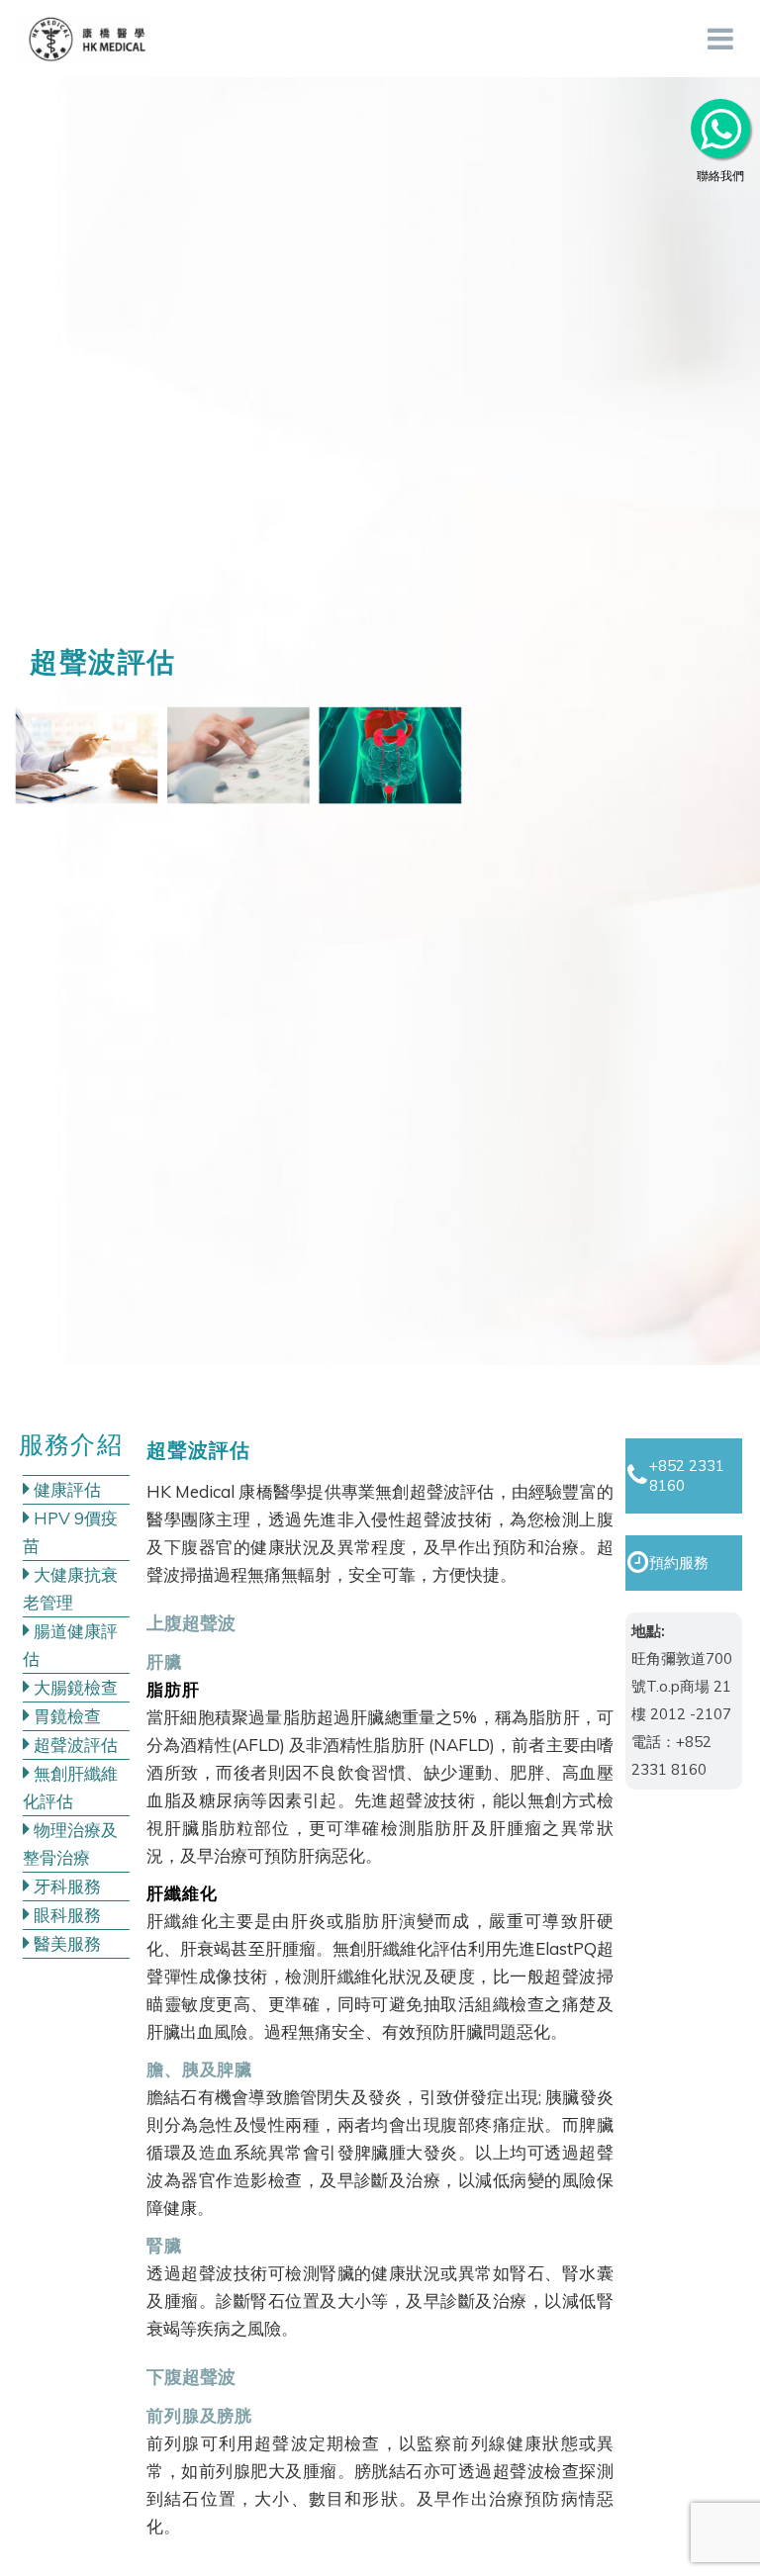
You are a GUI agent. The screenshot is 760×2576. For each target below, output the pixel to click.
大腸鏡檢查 (74, 1687)
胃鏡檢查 (65, 1716)
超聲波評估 (74, 1745)
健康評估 (65, 1489)
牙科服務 (65, 1886)
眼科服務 (65, 1915)
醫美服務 (65, 1943)
